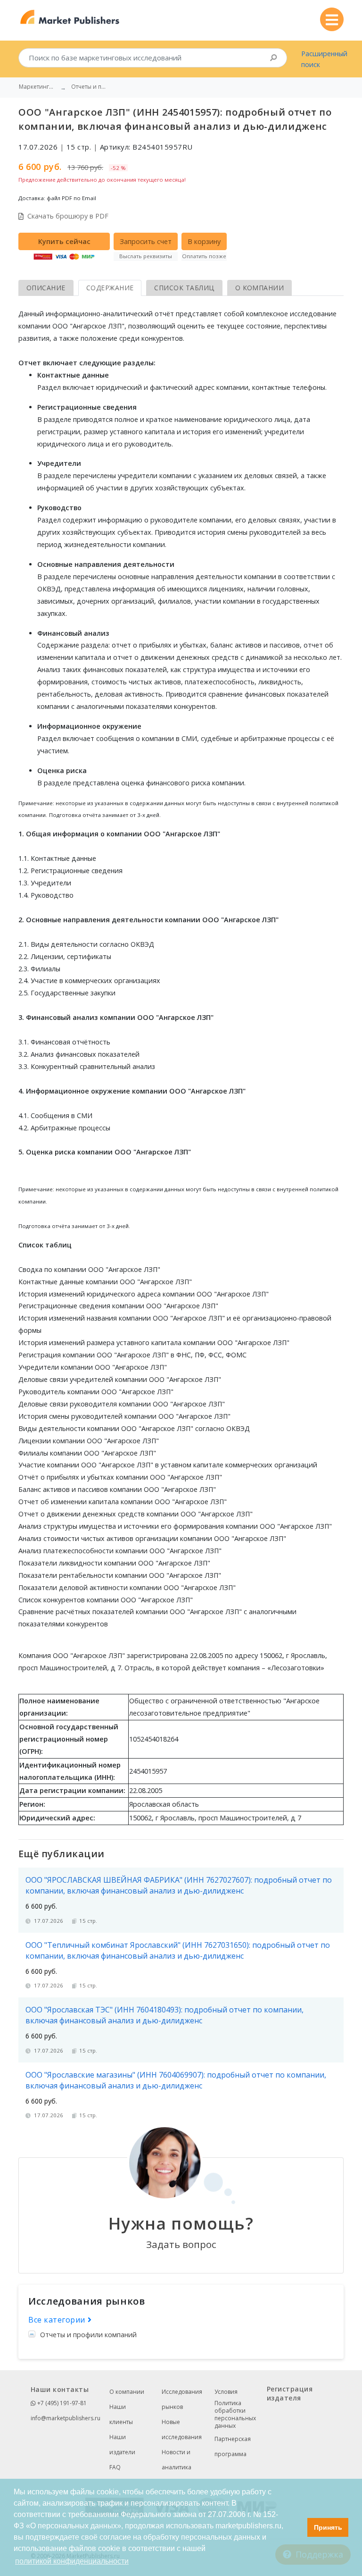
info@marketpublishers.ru (66, 2418)
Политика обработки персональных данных (235, 2415)
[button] (298, 2527)
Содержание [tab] (110, 288)
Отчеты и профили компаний (88, 2335)
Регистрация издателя (290, 2393)
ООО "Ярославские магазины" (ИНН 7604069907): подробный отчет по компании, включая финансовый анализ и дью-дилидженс (176, 2080)
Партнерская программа (233, 2446)
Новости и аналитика (177, 2460)
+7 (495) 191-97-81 (61, 2403)
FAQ (115, 2467)
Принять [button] (328, 2527)
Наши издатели (122, 2445)
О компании (127, 2392)
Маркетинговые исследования (38, 87)
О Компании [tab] (260, 288)
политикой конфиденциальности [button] (72, 2561)
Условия (226, 2392)
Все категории (58, 2320)
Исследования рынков (182, 2399)
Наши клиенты (121, 2414)
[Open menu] (332, 19)
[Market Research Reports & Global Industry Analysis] (70, 17)
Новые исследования (182, 2429)
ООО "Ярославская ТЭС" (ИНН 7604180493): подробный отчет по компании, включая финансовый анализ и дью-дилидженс (165, 2015)
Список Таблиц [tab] (184, 288)
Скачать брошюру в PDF (68, 216)
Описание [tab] (46, 288)
